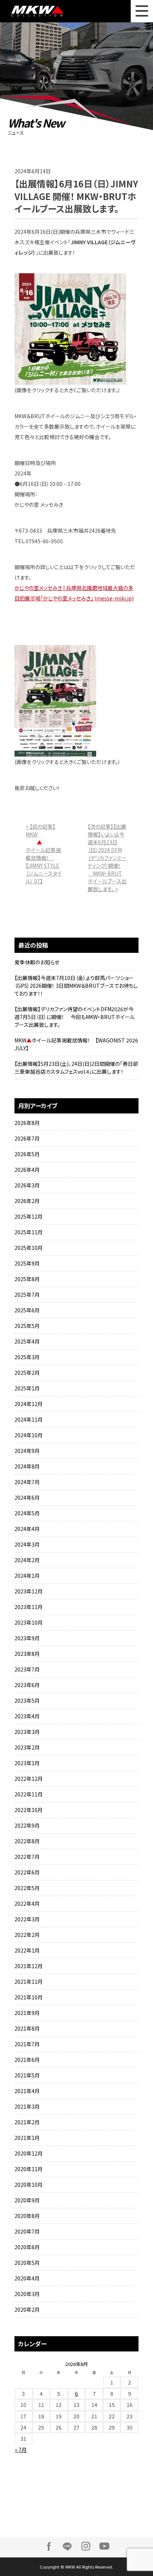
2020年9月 (27, 2200)
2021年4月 (27, 2091)
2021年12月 (29, 1966)
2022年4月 (27, 1903)
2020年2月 (27, 2309)
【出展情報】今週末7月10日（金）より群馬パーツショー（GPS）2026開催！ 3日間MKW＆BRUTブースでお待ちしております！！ (76, 986)
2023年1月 (27, 1763)
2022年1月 (27, 1950)
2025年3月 (27, 1357)
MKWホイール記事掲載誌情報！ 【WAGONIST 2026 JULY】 (76, 1044)
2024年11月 (29, 1419)
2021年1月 (27, 2138)
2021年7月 (27, 2044)
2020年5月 (27, 2263)
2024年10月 (29, 1435)
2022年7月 (27, 1857)
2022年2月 (27, 1935)
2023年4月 (27, 1716)
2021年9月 (27, 2013)
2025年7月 (27, 1295)
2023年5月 (27, 1700)
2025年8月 (27, 1279)
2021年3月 (27, 2106)
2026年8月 (27, 1123)
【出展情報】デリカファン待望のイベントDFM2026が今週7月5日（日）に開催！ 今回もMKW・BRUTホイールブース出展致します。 (75, 1017)
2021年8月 (27, 2028)
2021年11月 (29, 1982)
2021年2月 (27, 2122)
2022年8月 (27, 1841)
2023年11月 (29, 1607)
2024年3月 (27, 1544)
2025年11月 (29, 1232)
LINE (67, 2546)
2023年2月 (27, 1747)
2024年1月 (27, 1576)
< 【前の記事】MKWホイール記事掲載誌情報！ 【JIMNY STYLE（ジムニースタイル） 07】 (44, 854)
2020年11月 (29, 2169)
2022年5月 (27, 1888)
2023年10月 (29, 1622)
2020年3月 (27, 2294)
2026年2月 (27, 1201)
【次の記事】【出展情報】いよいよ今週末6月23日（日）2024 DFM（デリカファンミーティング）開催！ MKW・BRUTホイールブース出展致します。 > (107, 858)
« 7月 (21, 2450)
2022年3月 (27, 1919)
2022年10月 (29, 1810)
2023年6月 (27, 1685)
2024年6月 (27, 1497)
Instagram (86, 2546)
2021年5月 (27, 2075)
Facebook (49, 2546)
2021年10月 (29, 1997)
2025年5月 (27, 1326)
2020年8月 (27, 2216)
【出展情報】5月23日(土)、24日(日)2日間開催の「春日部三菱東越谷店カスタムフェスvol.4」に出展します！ (76, 1068)
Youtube (104, 2546)
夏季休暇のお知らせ (37, 962)
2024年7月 (27, 1482)
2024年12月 (29, 1404)
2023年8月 (27, 1654)
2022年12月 (29, 1779)
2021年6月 (27, 2060)
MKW (47, 11)
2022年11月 (29, 1794)
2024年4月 (27, 1529)
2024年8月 (27, 1466)
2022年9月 (27, 1825)
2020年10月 (29, 2185)
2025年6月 (27, 1310)
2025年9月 (27, 1263)
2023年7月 (27, 1669)
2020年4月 (27, 2278)
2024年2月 (27, 1560)
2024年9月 (27, 1451)
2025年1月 (27, 1388)
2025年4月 (27, 1341)
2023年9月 (27, 1638)
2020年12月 (29, 2153)
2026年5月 (27, 1154)
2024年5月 (27, 1513)
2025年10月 (29, 1248)
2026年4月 (27, 1170)
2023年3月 (27, 1732)
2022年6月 (27, 1872)
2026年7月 (27, 1138)
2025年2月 (27, 1373)
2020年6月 (27, 2247)
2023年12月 (29, 1591)
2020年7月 (27, 2231)
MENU (142, 11)
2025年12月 (29, 1216)
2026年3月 (27, 1185)
